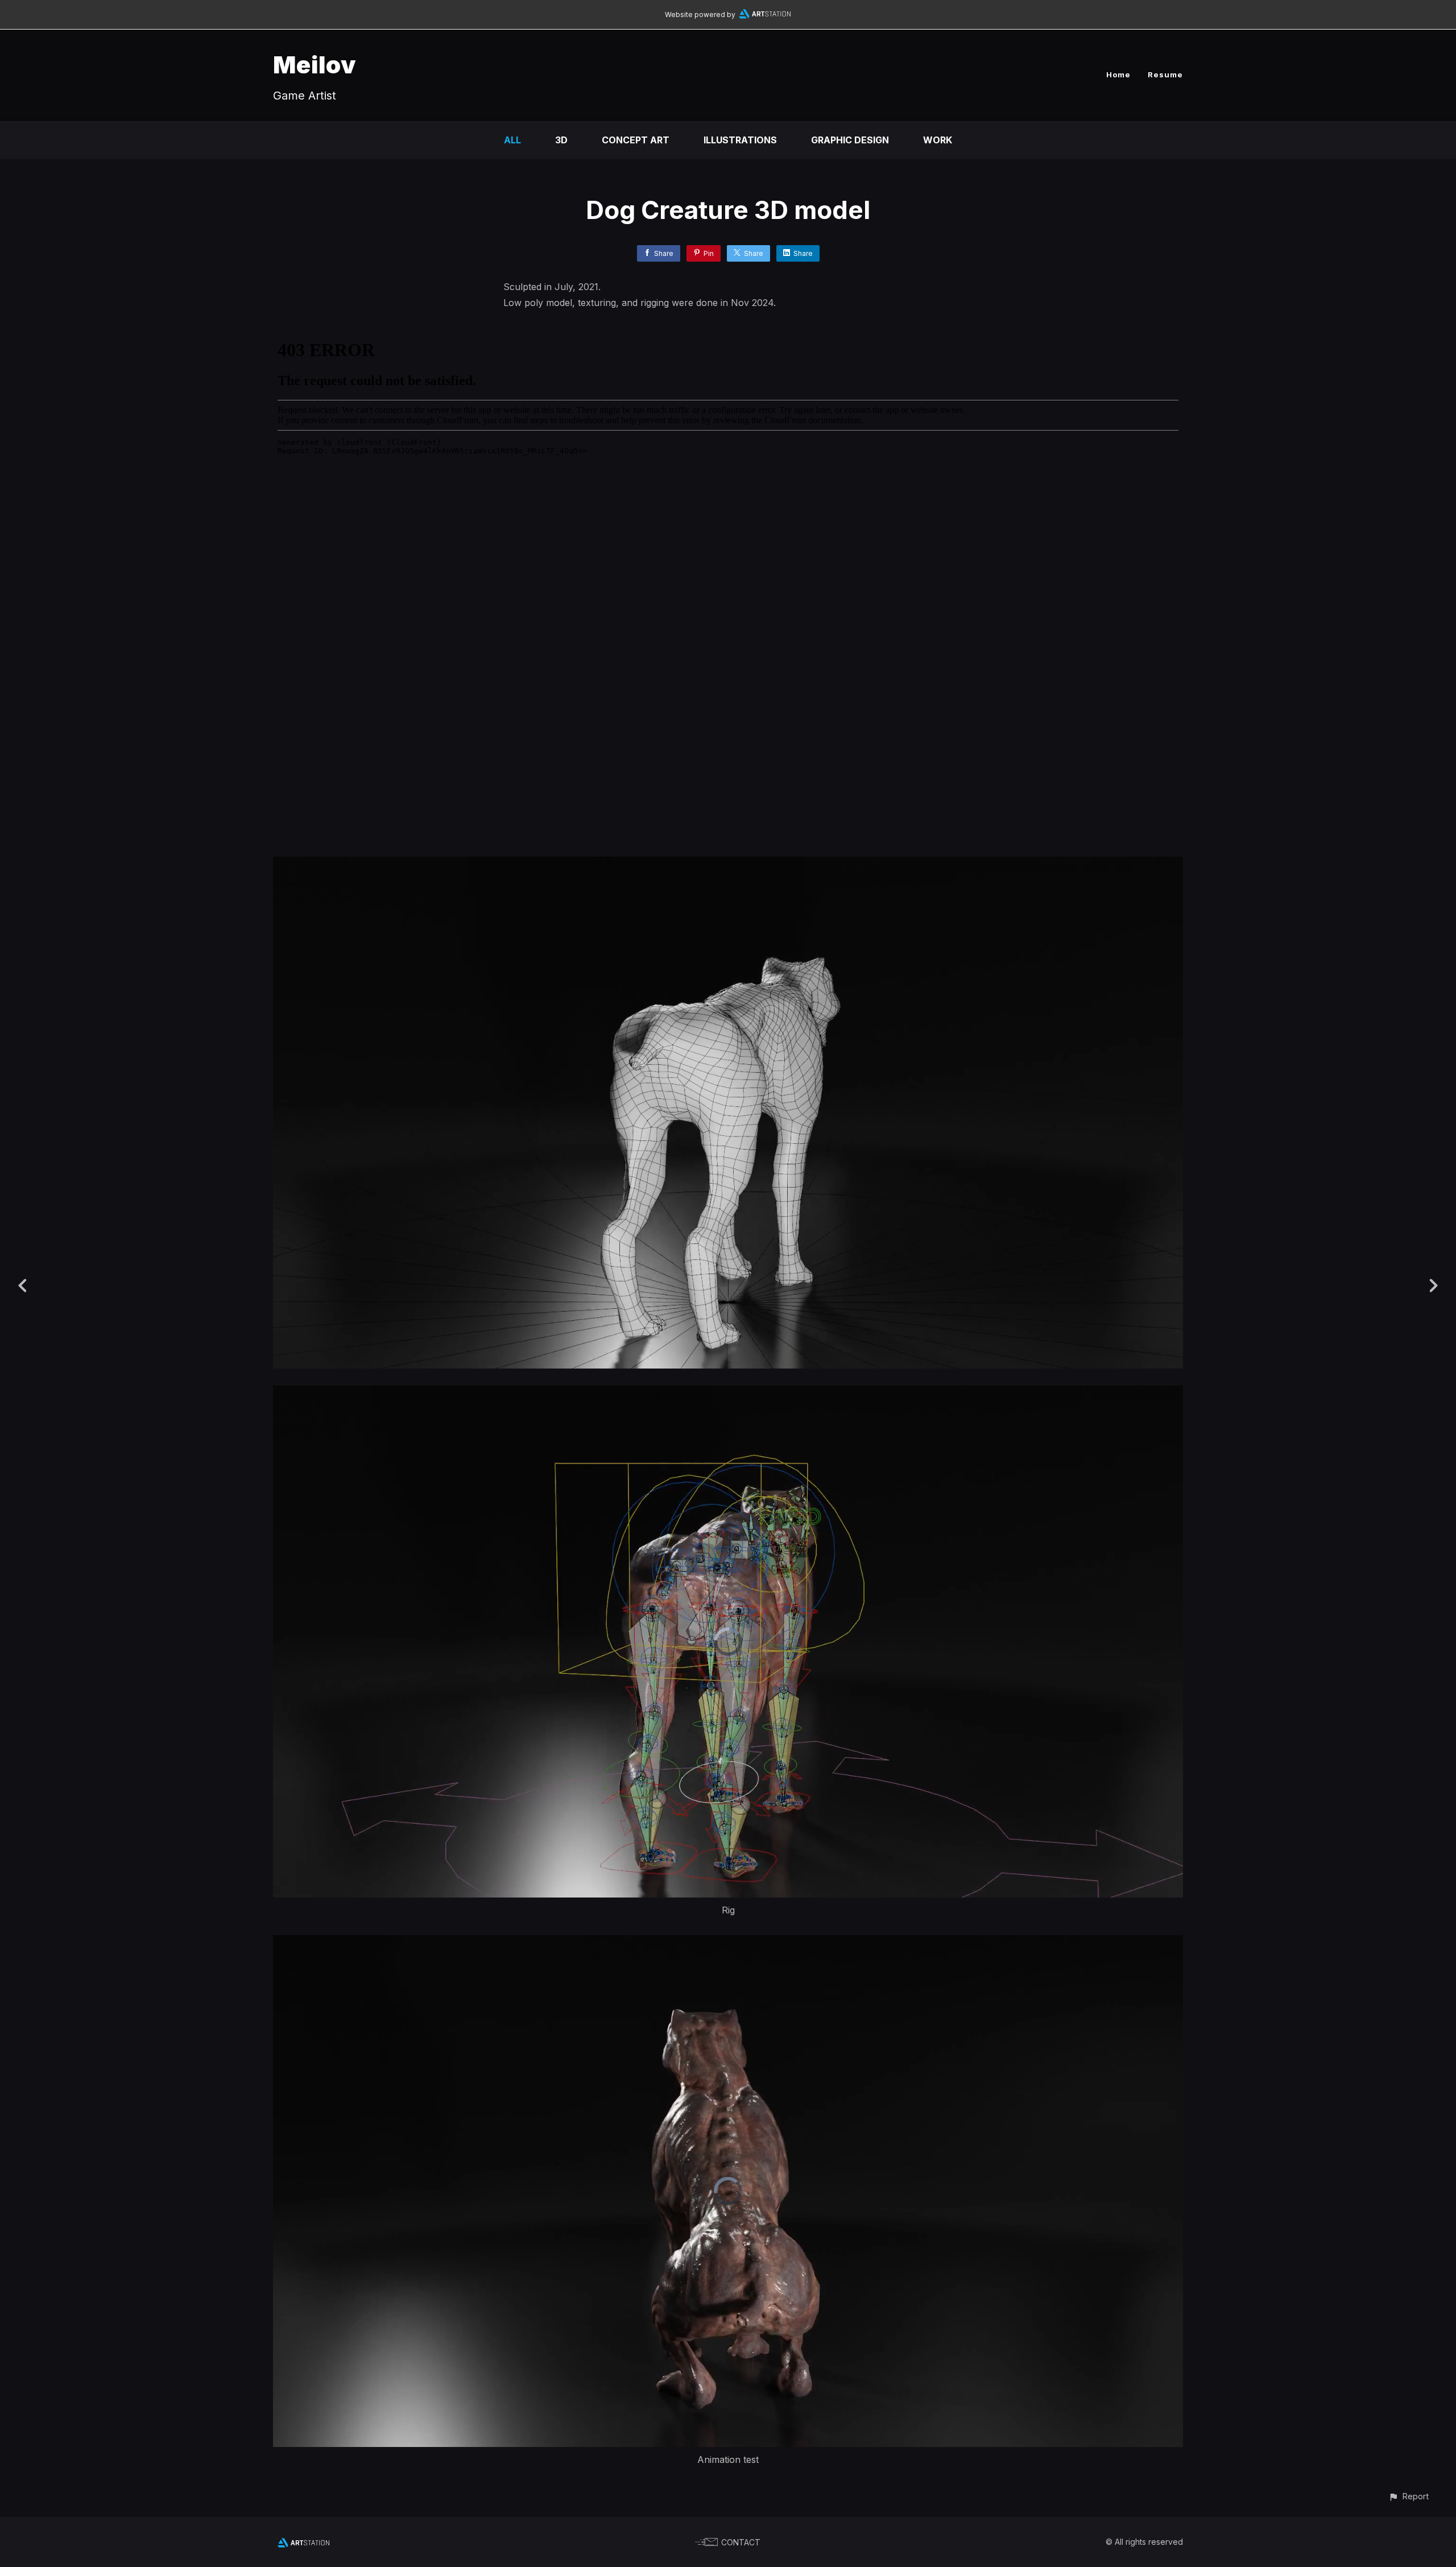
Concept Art (636, 140)
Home (1118, 75)
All (512, 140)
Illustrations (740, 140)
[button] (1409, 2496)
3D (561, 140)
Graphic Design (850, 140)
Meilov (315, 65)
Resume (1165, 75)
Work (938, 140)
